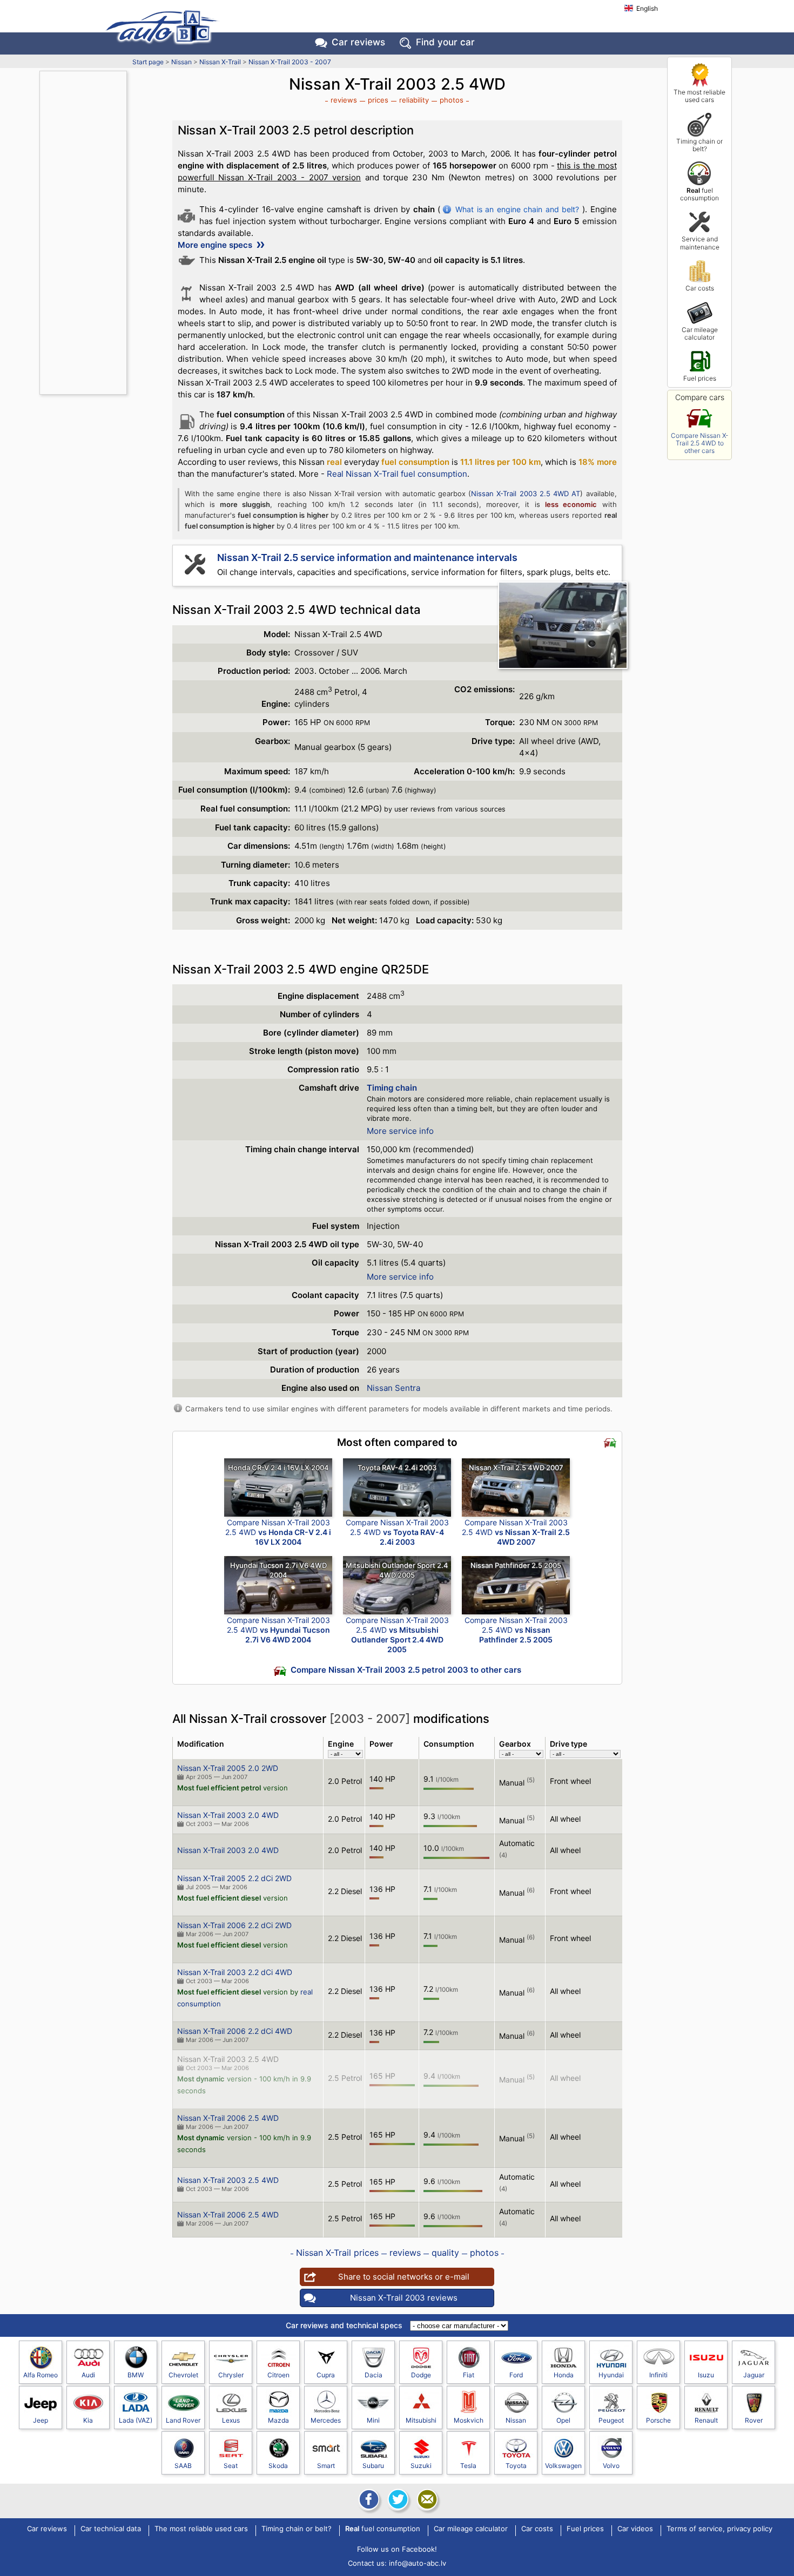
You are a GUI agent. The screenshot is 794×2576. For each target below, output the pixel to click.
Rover (754, 2420)
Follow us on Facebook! (397, 2549)
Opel (563, 2420)
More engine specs (216, 245)
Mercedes (326, 2420)
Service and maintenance (700, 243)
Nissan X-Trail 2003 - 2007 (290, 62)
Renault (706, 2420)
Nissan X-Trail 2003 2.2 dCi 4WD (235, 1972)
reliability (414, 100)
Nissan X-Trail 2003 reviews (404, 2298)
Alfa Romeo (41, 2375)
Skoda (278, 2466)
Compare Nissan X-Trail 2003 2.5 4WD (278, 1532)
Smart (326, 2466)
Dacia (374, 2375)
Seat (231, 2466)
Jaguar (754, 2375)
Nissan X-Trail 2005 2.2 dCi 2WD (234, 1878)
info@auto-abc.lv (418, 2563)
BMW (136, 2375)
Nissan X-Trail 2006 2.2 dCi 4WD (235, 2031)
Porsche (658, 2420)
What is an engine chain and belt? (517, 209)
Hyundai (611, 2375)
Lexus (231, 2420)
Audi (88, 2375)
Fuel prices (700, 378)
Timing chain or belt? (699, 145)
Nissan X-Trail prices (337, 2253)
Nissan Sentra (393, 1388)
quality (445, 2253)
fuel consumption (699, 194)
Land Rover (183, 2420)
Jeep (41, 2420)
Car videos (635, 2529)
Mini (373, 2420)
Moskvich (469, 2420)
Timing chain (392, 1088)
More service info (400, 1131)
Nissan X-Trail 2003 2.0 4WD (228, 1815)
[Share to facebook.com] (368, 2499)
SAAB (183, 2466)
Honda (564, 2375)
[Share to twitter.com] (397, 2499)
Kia (88, 2420)
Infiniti (658, 2375)
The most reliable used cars (699, 96)
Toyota (516, 2466)
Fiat (469, 2375)
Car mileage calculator (700, 333)
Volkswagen (563, 2466)
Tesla (468, 2466)
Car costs (700, 288)
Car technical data (111, 2529)
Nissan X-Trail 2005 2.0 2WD (228, 1768)
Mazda (278, 2420)
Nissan (181, 62)
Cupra (326, 2375)
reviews (344, 100)
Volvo (611, 2466)
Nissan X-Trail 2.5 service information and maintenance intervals (367, 557)
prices (378, 100)
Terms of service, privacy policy (719, 2529)
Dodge (421, 2375)
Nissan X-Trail (220, 62)
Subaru (373, 2466)
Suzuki (421, 2466)
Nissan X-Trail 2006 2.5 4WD (228, 2118)
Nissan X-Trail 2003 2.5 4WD (228, 2059)
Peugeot (611, 2420)
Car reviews (358, 42)
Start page (148, 62)
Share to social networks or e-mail (404, 2277)
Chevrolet (183, 2375)
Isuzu (706, 2375)
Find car (445, 42)
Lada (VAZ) (136, 2420)
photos (452, 100)
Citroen (278, 2375)
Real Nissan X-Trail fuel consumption (397, 474)
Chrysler (231, 2375)
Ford (516, 2375)
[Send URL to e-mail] (426, 2499)
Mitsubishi (421, 2420)
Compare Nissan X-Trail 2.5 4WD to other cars (699, 443)
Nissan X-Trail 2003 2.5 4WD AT (526, 493)
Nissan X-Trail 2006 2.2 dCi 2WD (234, 1925)
